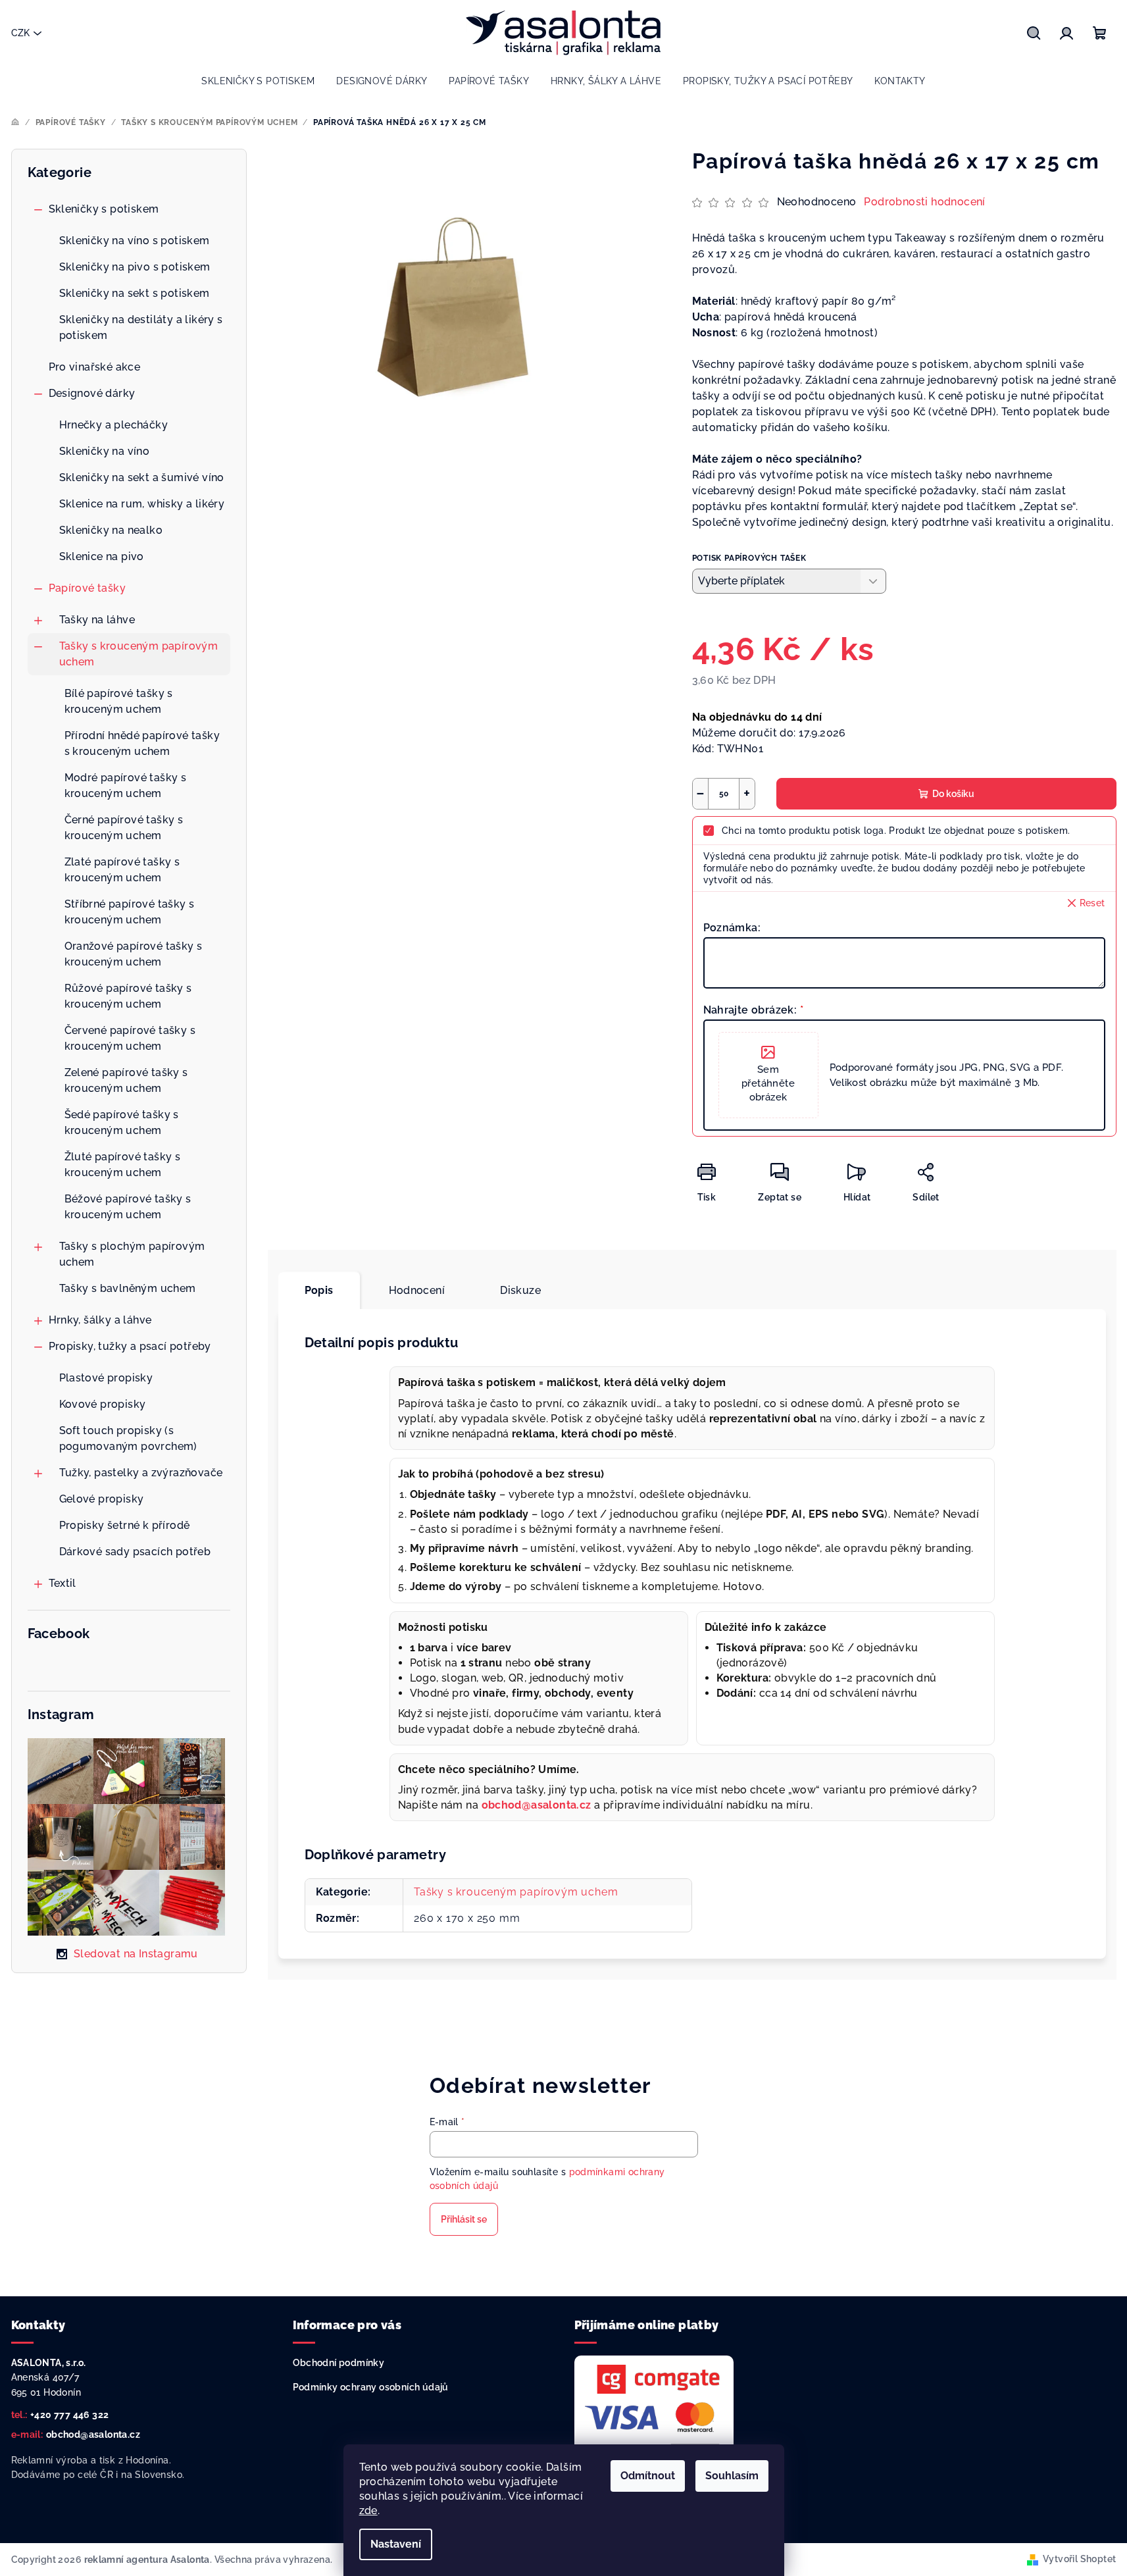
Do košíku (953, 794)
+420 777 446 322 (69, 2415)
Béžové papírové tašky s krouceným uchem (128, 1207)
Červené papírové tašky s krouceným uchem (130, 1038)
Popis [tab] (319, 1290)
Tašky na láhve (97, 620)
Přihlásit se (464, 2219)
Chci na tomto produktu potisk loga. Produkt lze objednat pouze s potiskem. (896, 831)
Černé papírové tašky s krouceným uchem (124, 828)
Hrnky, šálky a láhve (100, 1320)
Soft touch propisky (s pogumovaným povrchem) (128, 1438)
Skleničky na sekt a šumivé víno (142, 477)
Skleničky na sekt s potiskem (135, 293)
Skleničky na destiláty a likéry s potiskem (141, 327)
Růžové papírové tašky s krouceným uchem (128, 996)
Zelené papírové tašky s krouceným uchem (126, 1080)
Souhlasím (732, 2476)
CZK (20, 33)
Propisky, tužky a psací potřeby (130, 1346)
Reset (1092, 903)
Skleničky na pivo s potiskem (135, 267)
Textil (63, 1583)
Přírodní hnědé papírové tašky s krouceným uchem (142, 743)
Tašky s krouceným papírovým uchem (139, 654)
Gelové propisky (102, 1499)
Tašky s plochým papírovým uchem (132, 1254)
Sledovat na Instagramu (136, 1954)
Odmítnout (648, 2476)
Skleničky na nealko (111, 530)
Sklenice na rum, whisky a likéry (142, 504)
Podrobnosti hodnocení (924, 202)
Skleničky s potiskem (104, 209)
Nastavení (396, 2544)
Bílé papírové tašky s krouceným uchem (119, 701)
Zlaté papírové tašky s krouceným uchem (122, 870)
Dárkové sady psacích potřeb (135, 1552)
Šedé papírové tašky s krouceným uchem (122, 1122)
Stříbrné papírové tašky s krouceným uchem (130, 912)
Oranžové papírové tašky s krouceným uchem (134, 954)
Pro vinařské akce (95, 367)
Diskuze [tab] (520, 1290)
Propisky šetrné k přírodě (125, 1525)
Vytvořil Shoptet (1079, 2559)
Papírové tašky (88, 588)
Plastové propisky (106, 1378)
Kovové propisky (103, 1404)
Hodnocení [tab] (417, 1290)
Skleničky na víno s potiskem (135, 241)
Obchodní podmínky (339, 2363)
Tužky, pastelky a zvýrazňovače (141, 1473)
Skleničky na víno (105, 451)
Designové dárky (92, 393)
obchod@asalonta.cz (93, 2434)
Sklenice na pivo (102, 556)
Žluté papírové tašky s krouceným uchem (123, 1165)
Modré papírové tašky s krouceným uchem (126, 786)
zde (368, 2511)
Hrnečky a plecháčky (114, 425)
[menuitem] (258, 81)
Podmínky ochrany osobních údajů (371, 2387)
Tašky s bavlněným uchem (128, 1288)
